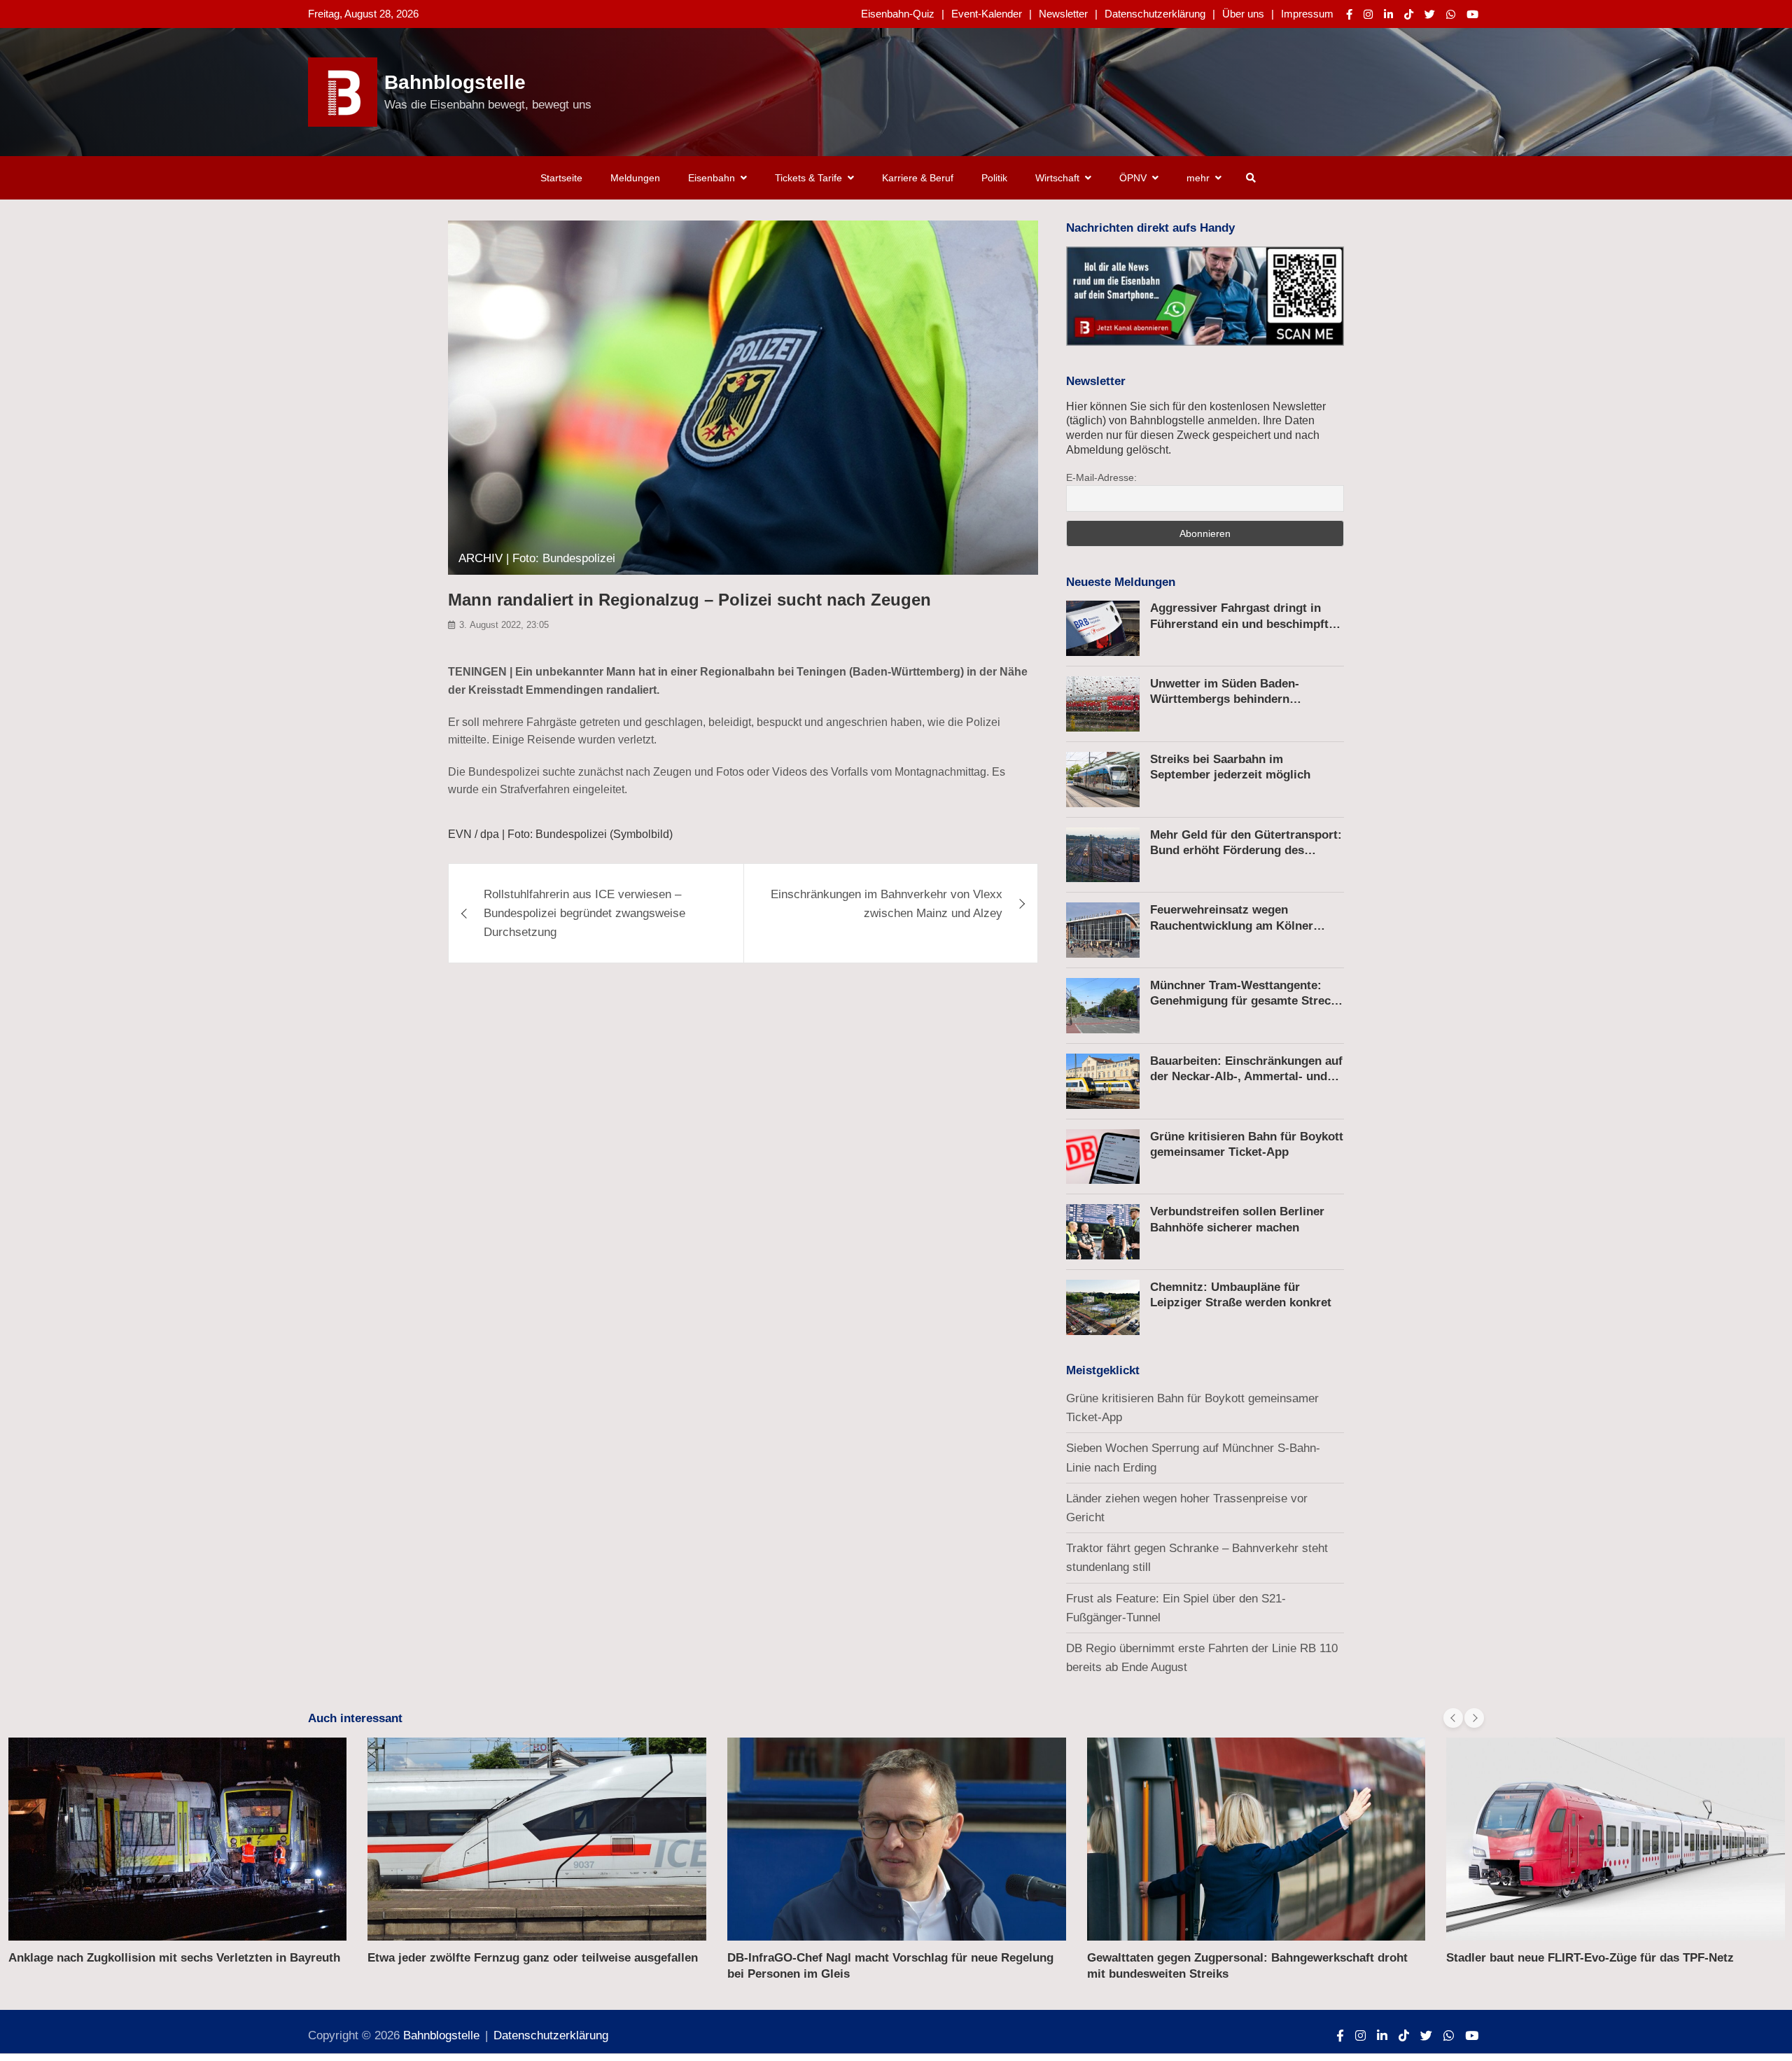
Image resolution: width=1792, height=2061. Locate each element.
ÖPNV (1133, 178)
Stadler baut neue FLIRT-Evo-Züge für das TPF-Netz (1590, 1958)
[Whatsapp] (1451, 14)
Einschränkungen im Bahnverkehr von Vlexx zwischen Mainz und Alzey (887, 904)
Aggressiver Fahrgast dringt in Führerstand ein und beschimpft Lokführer (1239, 623)
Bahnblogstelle (455, 82)
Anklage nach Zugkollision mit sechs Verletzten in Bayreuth (174, 1958)
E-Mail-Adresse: (1101, 477)
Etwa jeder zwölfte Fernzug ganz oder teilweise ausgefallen (533, 1958)
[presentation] (1453, 1718)
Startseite (561, 178)
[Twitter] (1430, 14)
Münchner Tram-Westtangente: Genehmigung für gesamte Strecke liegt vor (1247, 1001)
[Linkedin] (1388, 14)
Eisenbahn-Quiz (898, 14)
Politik (994, 178)
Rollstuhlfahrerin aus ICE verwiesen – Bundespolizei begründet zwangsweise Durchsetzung (584, 913)
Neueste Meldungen (1121, 582)
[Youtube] (1472, 14)
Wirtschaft (1057, 178)
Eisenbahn (712, 178)
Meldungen (635, 178)
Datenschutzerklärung (1155, 14)
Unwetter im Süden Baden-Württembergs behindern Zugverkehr (1225, 699)
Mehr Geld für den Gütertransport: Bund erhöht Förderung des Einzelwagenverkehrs (1246, 850)
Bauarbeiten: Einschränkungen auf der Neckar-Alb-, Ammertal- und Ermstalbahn (1246, 1076)
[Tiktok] (1409, 14)
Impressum (1307, 14)
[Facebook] (1349, 14)
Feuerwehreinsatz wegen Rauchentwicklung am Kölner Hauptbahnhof (1232, 925)
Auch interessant (355, 1718)
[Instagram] (1368, 14)
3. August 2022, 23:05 (504, 625)
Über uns (1243, 14)
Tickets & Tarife (808, 178)
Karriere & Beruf (918, 178)
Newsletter (1063, 14)
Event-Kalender (987, 14)
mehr (1198, 178)
